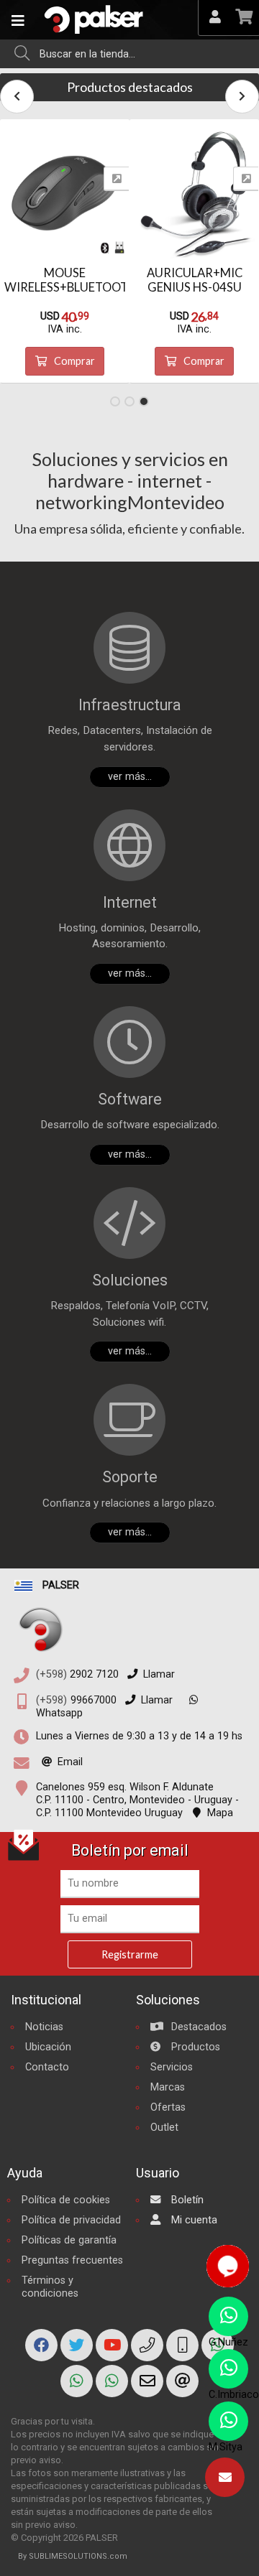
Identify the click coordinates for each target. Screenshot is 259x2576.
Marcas (168, 2087)
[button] (115, 401)
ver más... (130, 777)
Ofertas (168, 2107)
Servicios (172, 2067)
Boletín (186, 2200)
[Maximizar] (116, 179)
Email (70, 1762)
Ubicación (48, 2047)
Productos (194, 2047)
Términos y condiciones (50, 2287)
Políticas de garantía (69, 2240)
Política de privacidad (71, 2220)
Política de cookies (66, 2200)
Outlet (164, 2128)
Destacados (197, 2027)
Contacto (47, 2067)
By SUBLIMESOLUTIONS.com (73, 2556)
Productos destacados (130, 87)
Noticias (44, 2027)
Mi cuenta (193, 2220)
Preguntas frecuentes (72, 2260)
